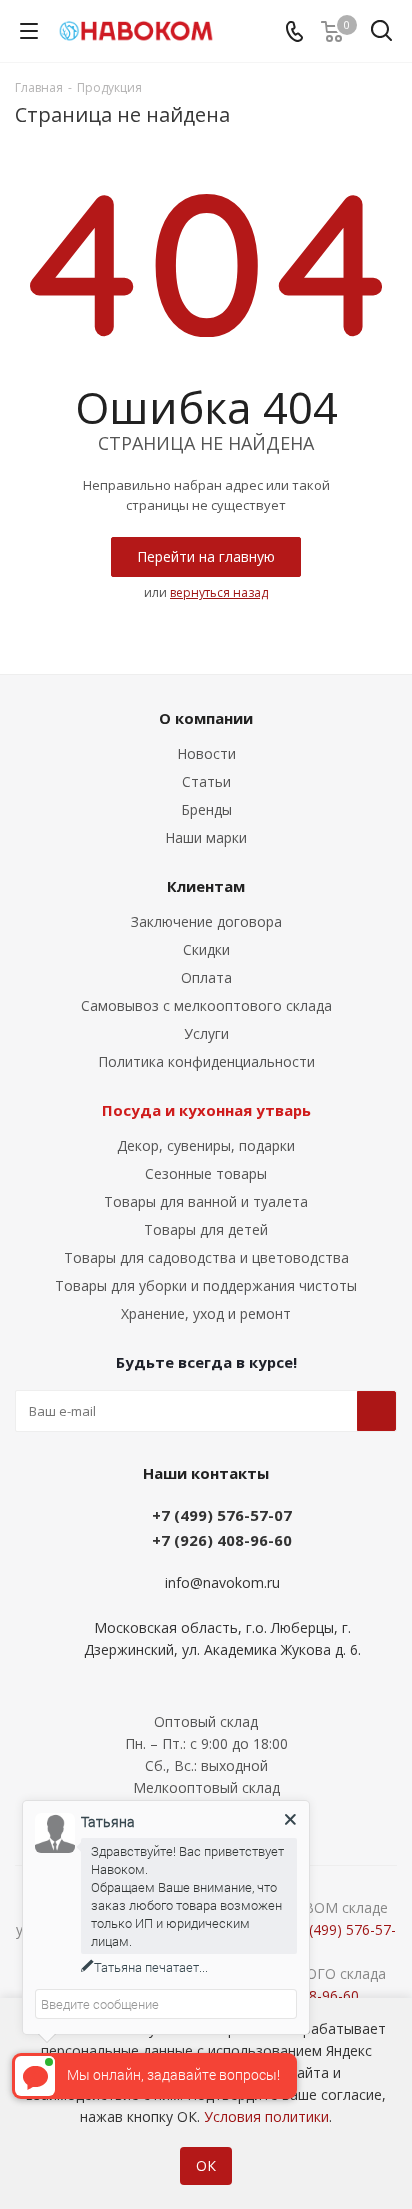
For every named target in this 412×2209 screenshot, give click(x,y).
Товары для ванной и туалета (206, 1201)
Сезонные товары (206, 1173)
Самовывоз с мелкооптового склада (206, 1005)
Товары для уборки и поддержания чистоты (206, 1285)
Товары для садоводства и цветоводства (206, 1257)
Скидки (206, 949)
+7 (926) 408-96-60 (222, 1540)
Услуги (206, 1033)
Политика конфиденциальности (206, 1061)
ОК (206, 2165)
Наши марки (206, 837)
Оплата (206, 977)
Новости (206, 753)
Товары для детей (206, 1229)
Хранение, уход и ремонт (206, 1313)
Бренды (206, 809)
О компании (206, 718)
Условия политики (266, 2116)
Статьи (206, 781)
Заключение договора (206, 921)
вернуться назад (219, 592)
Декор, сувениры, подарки (206, 1145)
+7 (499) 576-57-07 (222, 1515)
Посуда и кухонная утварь (206, 1110)
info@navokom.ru (222, 1583)
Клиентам (206, 886)
